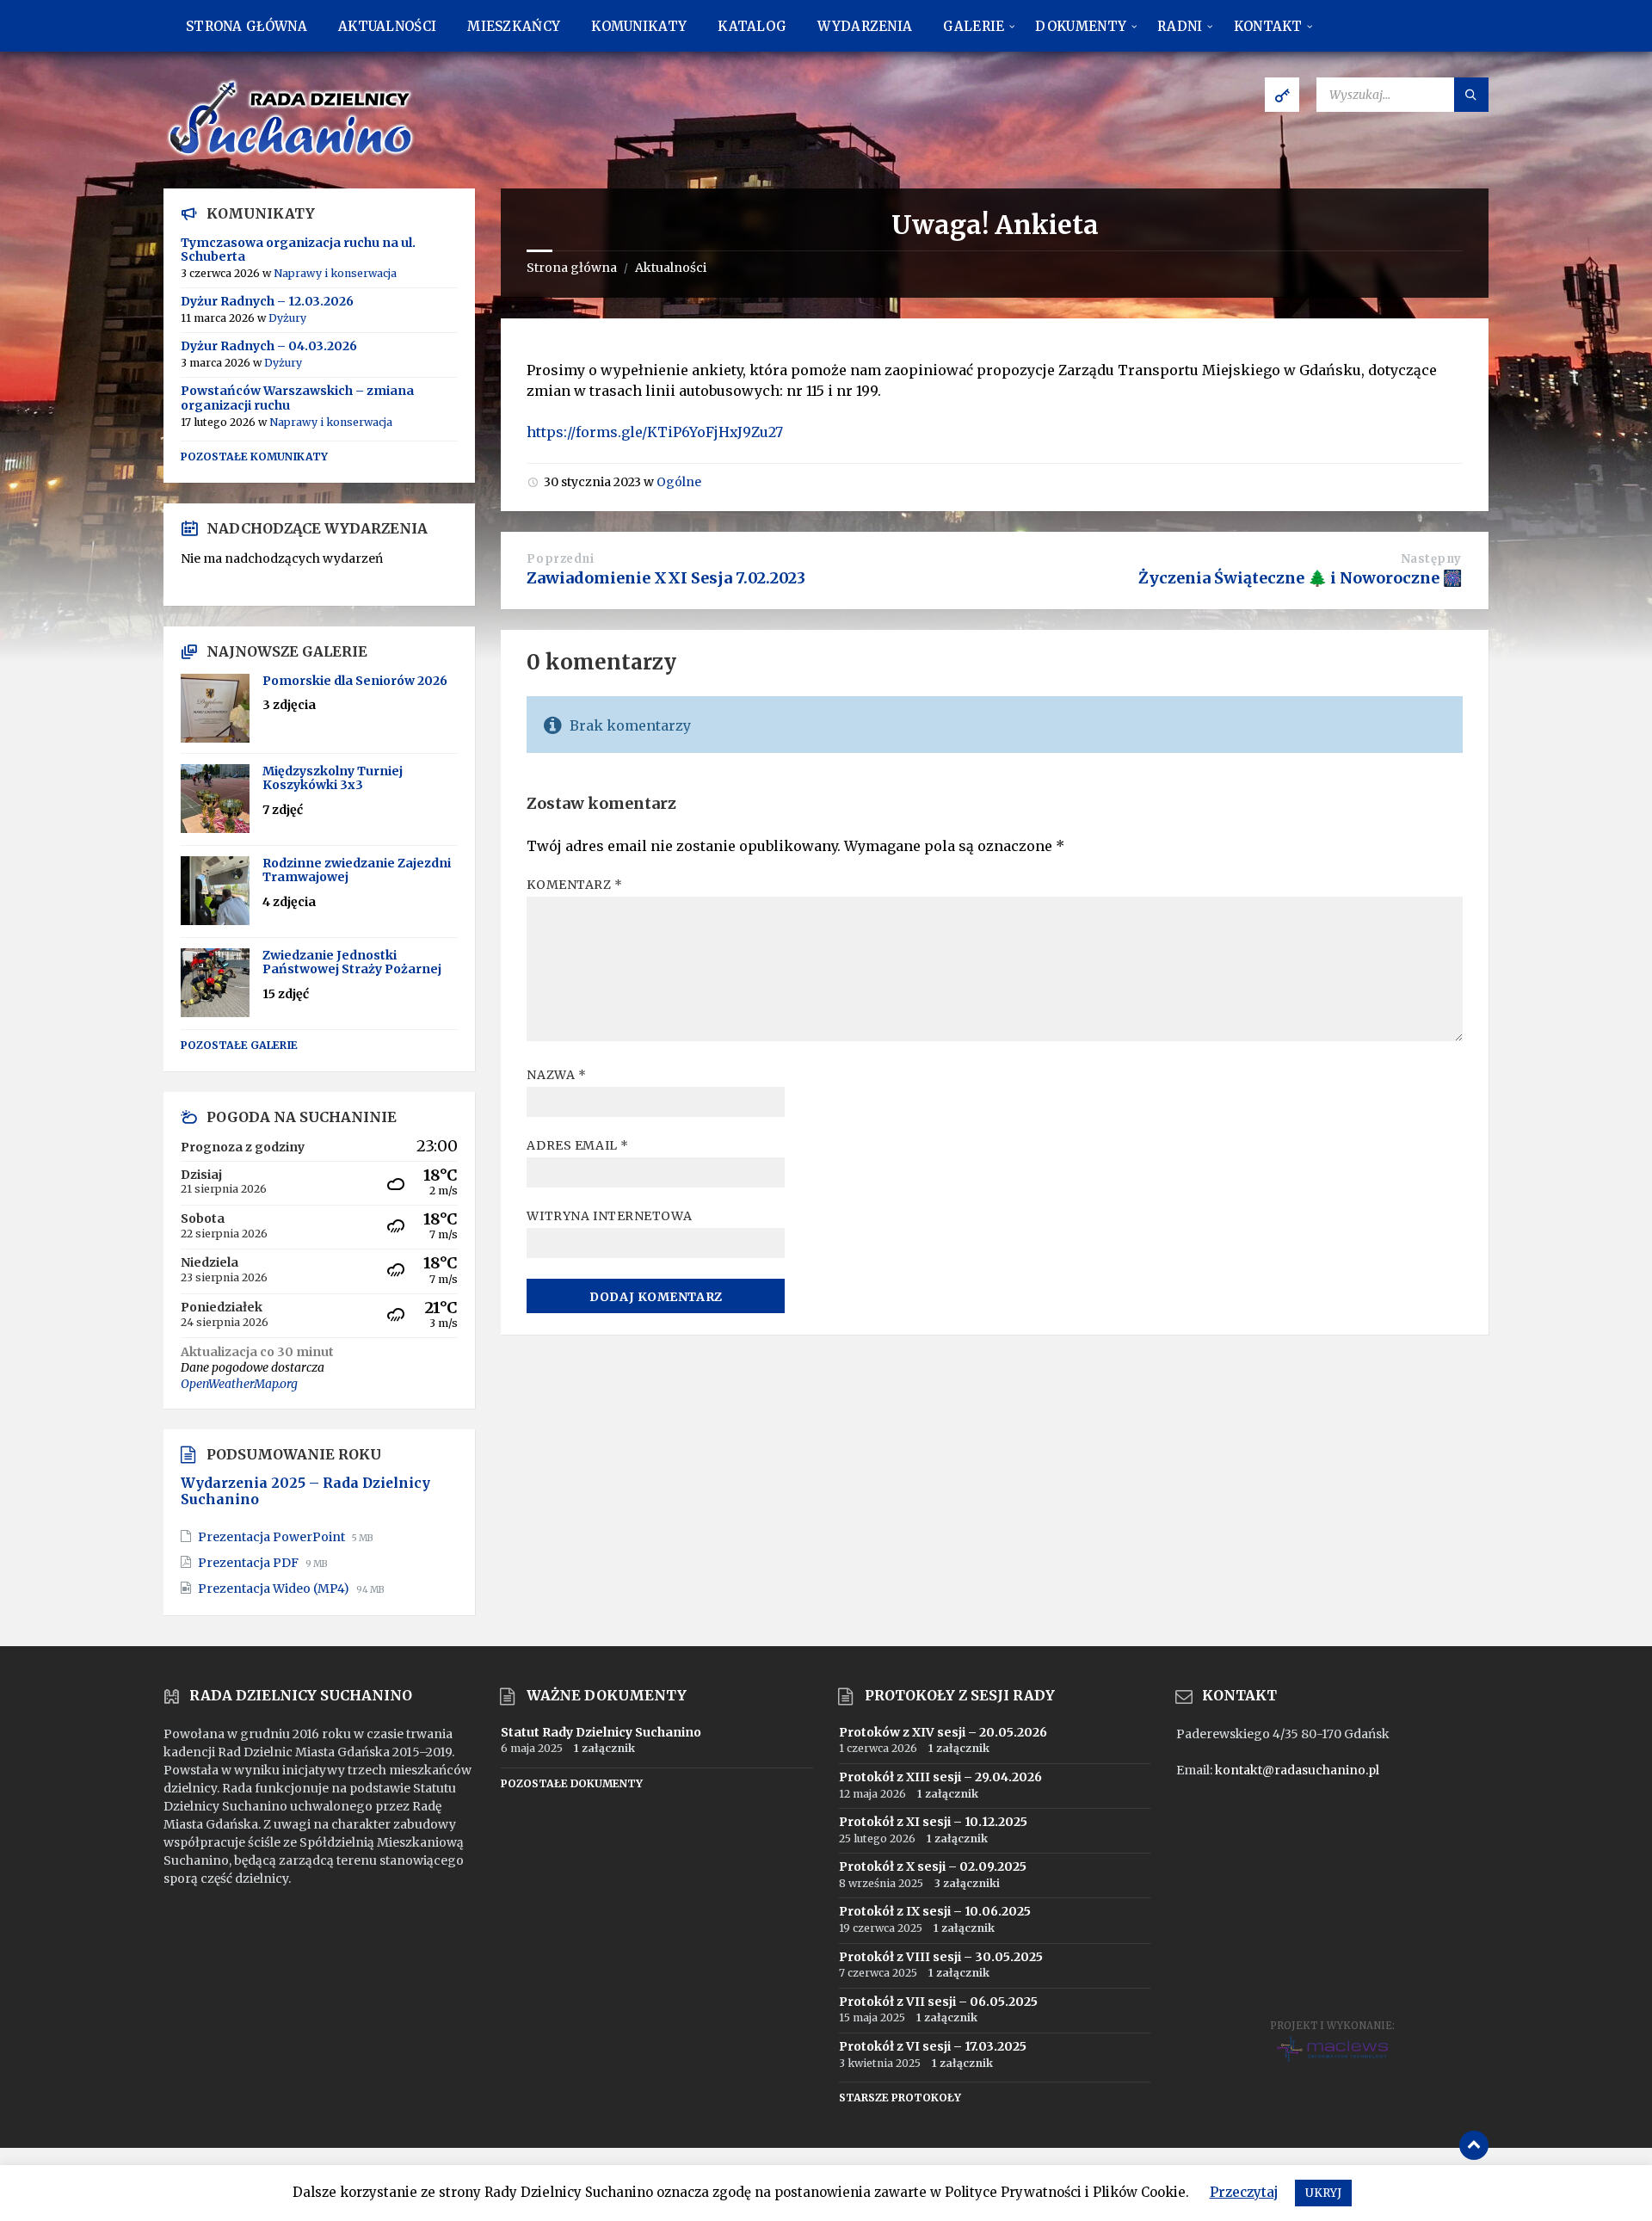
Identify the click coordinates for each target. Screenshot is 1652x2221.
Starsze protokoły (900, 2098)
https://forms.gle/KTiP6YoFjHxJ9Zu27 (655, 432)
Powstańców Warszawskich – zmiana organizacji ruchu (297, 398)
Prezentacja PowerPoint (273, 1537)
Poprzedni (560, 559)
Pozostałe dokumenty (572, 1783)
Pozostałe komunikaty (254, 457)
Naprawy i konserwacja (335, 273)
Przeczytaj (1244, 2192)
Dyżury (287, 318)
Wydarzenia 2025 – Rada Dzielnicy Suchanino (305, 1491)
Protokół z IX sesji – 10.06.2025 (935, 1911)
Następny (1431, 559)
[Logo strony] (293, 155)
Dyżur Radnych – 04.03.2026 (269, 346)
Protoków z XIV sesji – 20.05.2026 (943, 1732)
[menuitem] (247, 26)
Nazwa (556, 1075)
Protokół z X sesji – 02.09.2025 (933, 1866)
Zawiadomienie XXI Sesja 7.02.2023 (666, 578)
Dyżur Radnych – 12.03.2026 (267, 301)
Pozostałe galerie (239, 1045)
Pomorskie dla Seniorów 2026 (355, 681)
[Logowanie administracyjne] (1282, 95)
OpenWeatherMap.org (239, 1384)
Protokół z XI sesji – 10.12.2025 (933, 1822)
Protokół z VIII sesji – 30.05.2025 (941, 1957)
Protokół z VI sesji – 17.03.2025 (933, 2046)
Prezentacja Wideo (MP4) (275, 1589)
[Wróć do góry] (1474, 2145)
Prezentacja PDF (250, 1563)
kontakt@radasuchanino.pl (1297, 1770)
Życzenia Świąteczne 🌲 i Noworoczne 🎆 (1300, 578)
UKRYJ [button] (1323, 2193)
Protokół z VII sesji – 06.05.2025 (938, 2002)
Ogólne (679, 482)
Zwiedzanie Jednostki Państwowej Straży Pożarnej (352, 962)
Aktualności (671, 268)
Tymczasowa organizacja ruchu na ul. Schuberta (298, 250)
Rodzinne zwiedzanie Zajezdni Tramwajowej (357, 870)
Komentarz (574, 885)
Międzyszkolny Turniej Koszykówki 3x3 (333, 778)
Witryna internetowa (609, 1216)
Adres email (577, 1145)
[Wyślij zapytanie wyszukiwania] (1471, 95)
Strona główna (572, 268)
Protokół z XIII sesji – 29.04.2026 (940, 1777)
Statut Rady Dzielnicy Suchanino (601, 1732)
